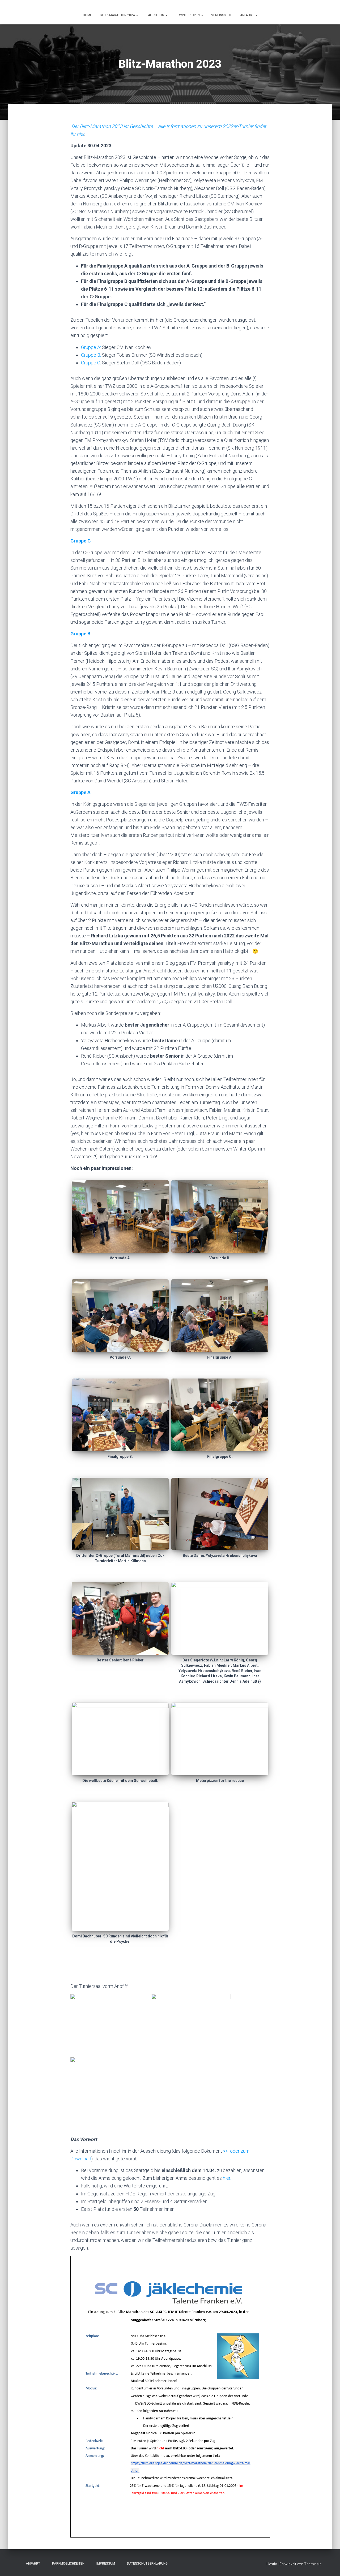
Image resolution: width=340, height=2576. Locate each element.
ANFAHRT (247, 15)
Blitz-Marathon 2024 (118, 15)
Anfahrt (31, 2564)
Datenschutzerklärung (146, 2564)
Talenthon (156, 15)
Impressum (104, 2564)
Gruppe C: (91, 363)
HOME (87, 15)
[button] (137, 15)
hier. (227, 2178)
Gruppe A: (91, 347)
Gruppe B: (91, 355)
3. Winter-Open (188, 15)
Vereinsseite (222, 15)
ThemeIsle (313, 2564)
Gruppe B (80, 634)
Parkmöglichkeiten (67, 2564)
